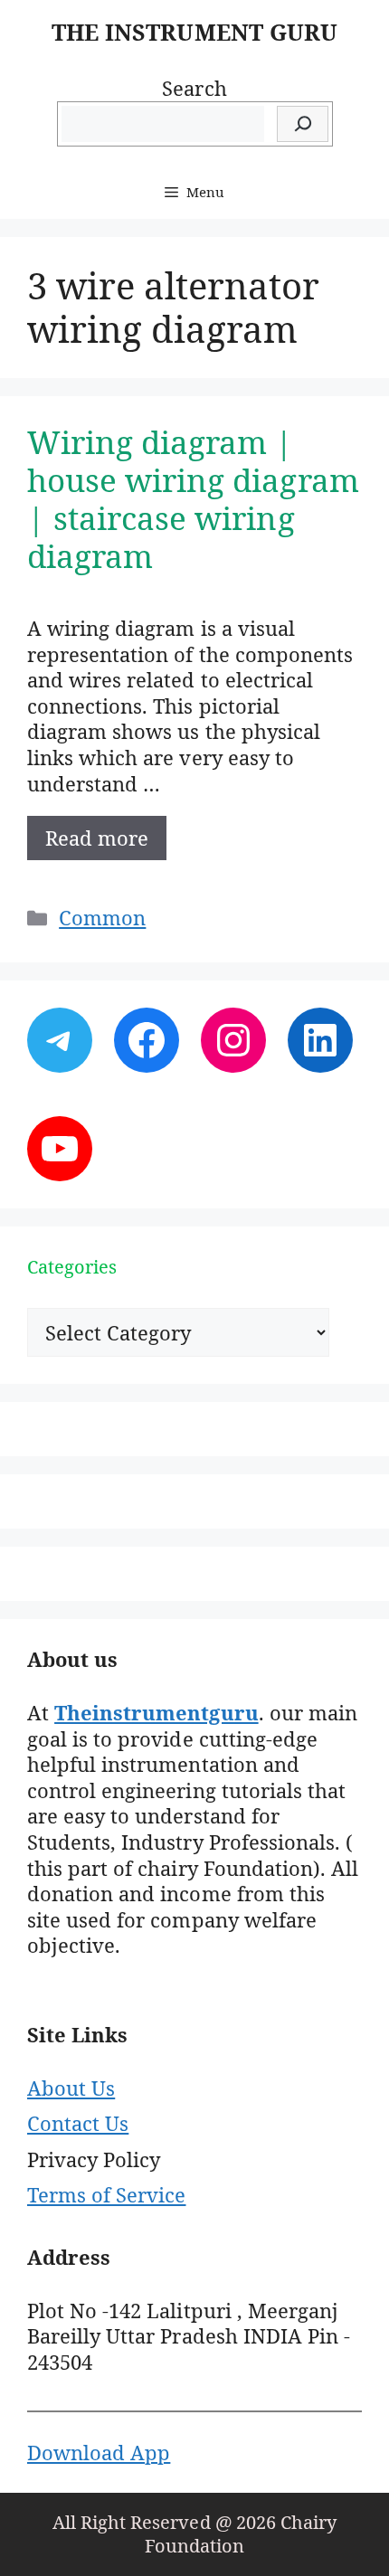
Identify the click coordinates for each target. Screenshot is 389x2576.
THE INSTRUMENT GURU (194, 32)
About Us (71, 2088)
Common (102, 917)
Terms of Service (106, 2194)
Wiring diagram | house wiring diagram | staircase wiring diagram (193, 499)
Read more (97, 838)
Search (194, 88)
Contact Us (78, 2123)
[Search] (303, 124)
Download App (99, 2452)
